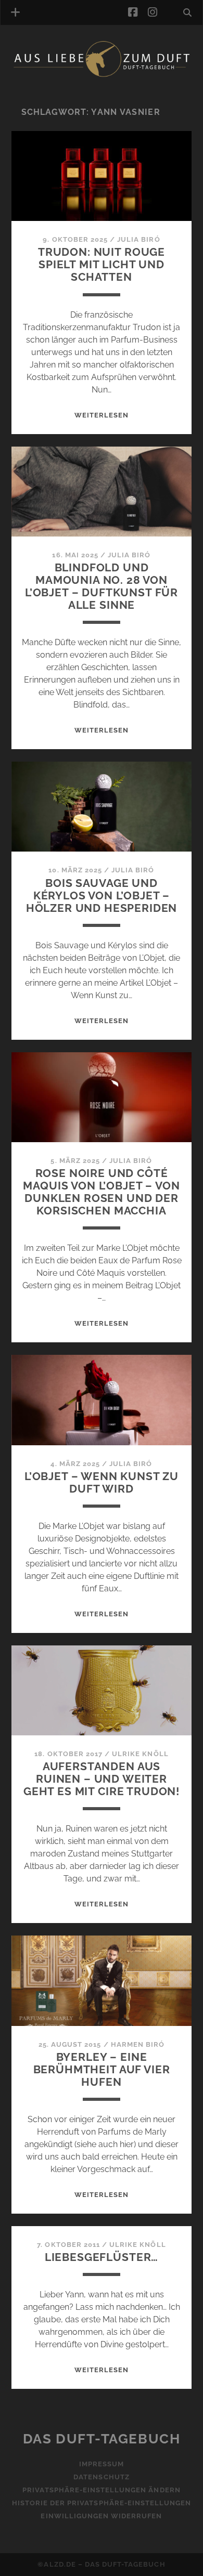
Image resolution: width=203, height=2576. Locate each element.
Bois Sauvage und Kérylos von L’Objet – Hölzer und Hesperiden (102, 895)
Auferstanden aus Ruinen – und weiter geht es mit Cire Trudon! (102, 1779)
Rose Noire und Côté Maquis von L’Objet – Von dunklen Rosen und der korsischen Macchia (101, 1192)
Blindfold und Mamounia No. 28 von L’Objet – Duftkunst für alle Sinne (102, 586)
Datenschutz (101, 2477)
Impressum (102, 2464)
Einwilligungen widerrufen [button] (101, 2516)
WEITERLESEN (102, 415)
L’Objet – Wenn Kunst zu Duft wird (102, 1482)
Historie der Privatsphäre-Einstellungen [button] (102, 2503)
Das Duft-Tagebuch (102, 2439)
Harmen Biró (138, 2044)
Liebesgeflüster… (102, 2257)
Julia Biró (138, 239)
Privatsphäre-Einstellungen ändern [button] (101, 2490)
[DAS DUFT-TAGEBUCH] (102, 75)
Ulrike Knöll (140, 1754)
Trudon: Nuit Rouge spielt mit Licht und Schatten (102, 264)
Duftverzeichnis (61, 90)
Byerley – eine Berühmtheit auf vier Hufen (102, 2069)
